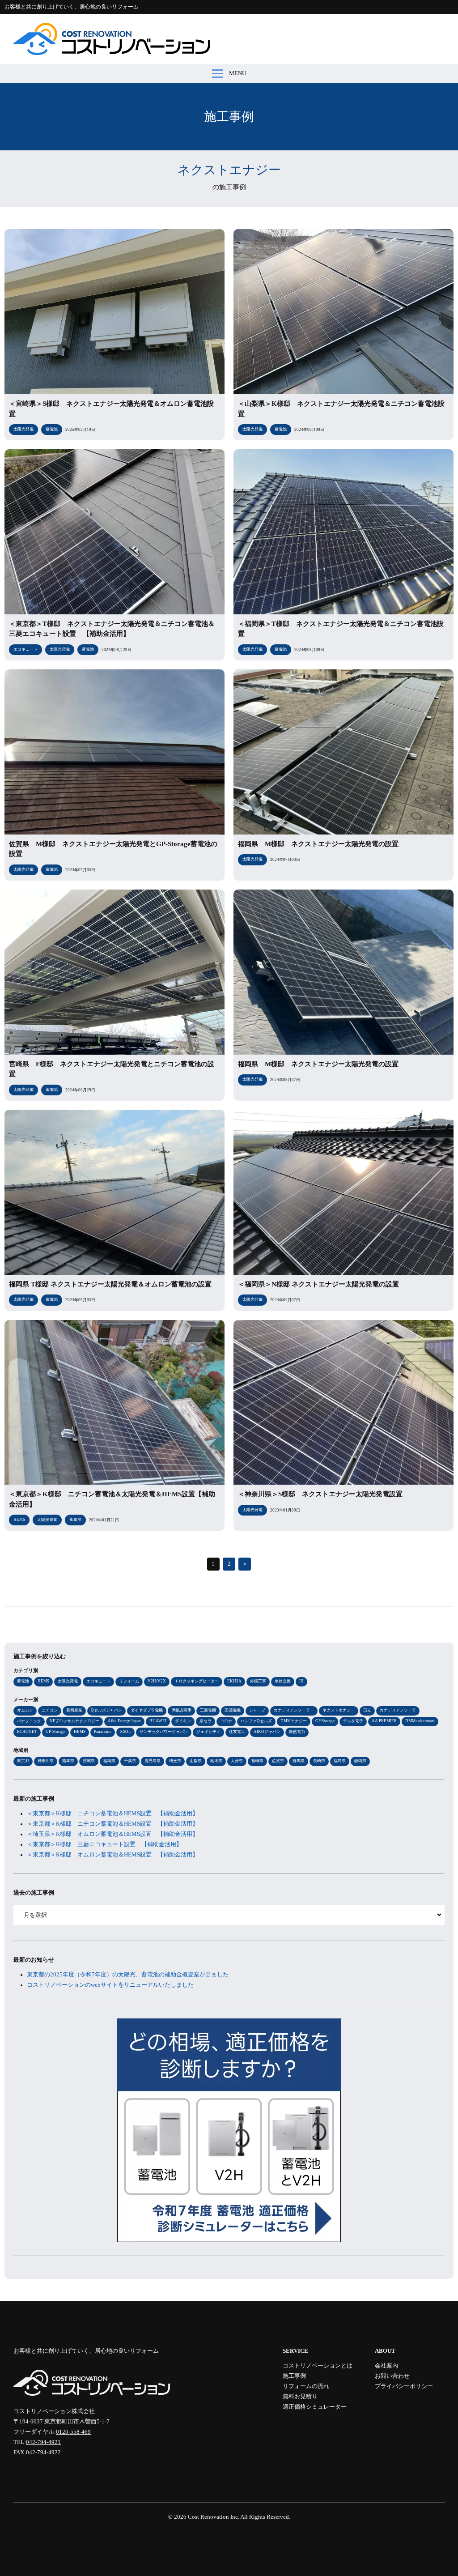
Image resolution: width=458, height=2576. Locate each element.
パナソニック (29, 1721)
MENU (237, 73)
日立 (367, 1710)
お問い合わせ (392, 2376)
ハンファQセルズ (256, 1721)
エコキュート (98, 1681)
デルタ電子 (353, 1721)
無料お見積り (300, 2397)
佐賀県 (278, 1761)
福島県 (340, 1761)
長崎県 (319, 1761)
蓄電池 (23, 1681)
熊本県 (68, 1761)
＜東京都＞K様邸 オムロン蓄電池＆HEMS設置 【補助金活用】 (112, 1855)
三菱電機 (208, 1710)
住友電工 (237, 1732)
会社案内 (386, 2366)
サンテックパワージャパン (164, 1732)
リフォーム (129, 1681)
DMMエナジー (294, 1721)
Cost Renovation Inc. (214, 2517)
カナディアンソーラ (398, 1710)
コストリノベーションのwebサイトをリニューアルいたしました (110, 1985)
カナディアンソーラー (294, 1710)
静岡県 (360, 1761)
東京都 (23, 1761)
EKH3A (234, 1681)
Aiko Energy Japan (124, 1721)
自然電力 (297, 1732)
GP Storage (325, 1721)
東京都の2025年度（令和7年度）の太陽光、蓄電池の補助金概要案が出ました (128, 1975)
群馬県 (299, 1761)
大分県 (237, 1761)
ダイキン (183, 1721)
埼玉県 (175, 1761)
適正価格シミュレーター (315, 2407)
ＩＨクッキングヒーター (197, 1681)
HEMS (43, 1681)
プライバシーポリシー (404, 2386)
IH (301, 1681)
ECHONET (27, 1732)
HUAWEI (158, 1721)
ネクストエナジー (339, 1710)
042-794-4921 (43, 2442)
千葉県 (130, 1761)
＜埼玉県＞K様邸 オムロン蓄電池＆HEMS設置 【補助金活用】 (112, 1834)
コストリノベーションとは (318, 2366)
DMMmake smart (420, 1721)
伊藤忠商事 (181, 1710)
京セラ (206, 1721)
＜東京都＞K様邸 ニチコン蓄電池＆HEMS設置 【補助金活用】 (112, 1814)
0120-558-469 (73, 2432)
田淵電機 (233, 1710)
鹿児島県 (153, 1761)
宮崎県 (257, 1761)
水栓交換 (283, 1681)
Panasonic (103, 1732)
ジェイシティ (208, 1732)
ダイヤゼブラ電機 (147, 1710)
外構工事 (258, 1681)
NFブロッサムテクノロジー (74, 1721)
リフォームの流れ (306, 2386)
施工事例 (294, 2376)
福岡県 (109, 1761)
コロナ (226, 1721)
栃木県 (216, 1761)
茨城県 (89, 1761)
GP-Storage (55, 1732)
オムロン (25, 1710)
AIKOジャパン (267, 1732)
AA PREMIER (384, 1721)
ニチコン (50, 1710)
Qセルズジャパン (106, 1710)
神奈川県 (46, 1761)
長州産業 (74, 1710)
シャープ (257, 1710)
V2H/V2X (157, 1681)
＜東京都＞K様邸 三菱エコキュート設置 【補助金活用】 (104, 1844)
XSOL (125, 1732)
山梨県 (196, 1761)
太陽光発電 (68, 1681)
